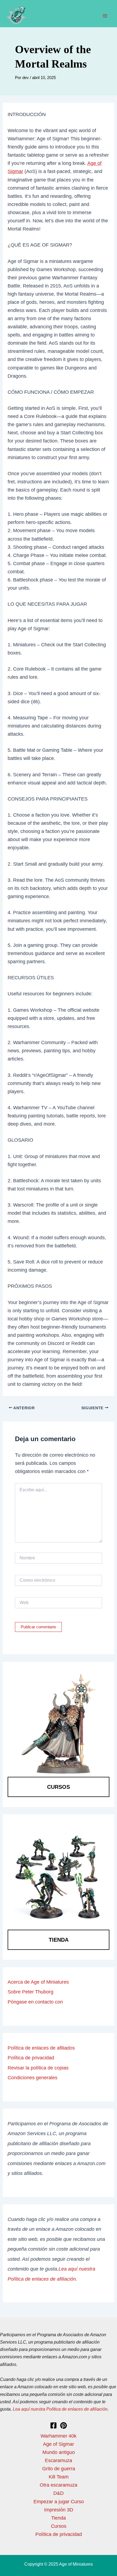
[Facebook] (53, 2425)
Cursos (59, 1787)
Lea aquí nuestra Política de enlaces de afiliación (60, 2409)
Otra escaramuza (59, 2485)
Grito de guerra (59, 2469)
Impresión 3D (59, 2510)
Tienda (59, 1940)
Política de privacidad (31, 2058)
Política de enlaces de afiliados (41, 2048)
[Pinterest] (64, 2425)
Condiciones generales (33, 2078)
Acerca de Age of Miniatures (38, 1982)
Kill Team (59, 2477)
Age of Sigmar (59, 2444)
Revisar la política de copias (38, 2068)
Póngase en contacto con (35, 2002)
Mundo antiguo (59, 2452)
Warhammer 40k (59, 2436)
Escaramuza (59, 2460)
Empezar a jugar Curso (59, 2501)
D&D (59, 2493)
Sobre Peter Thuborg (30, 1992)
